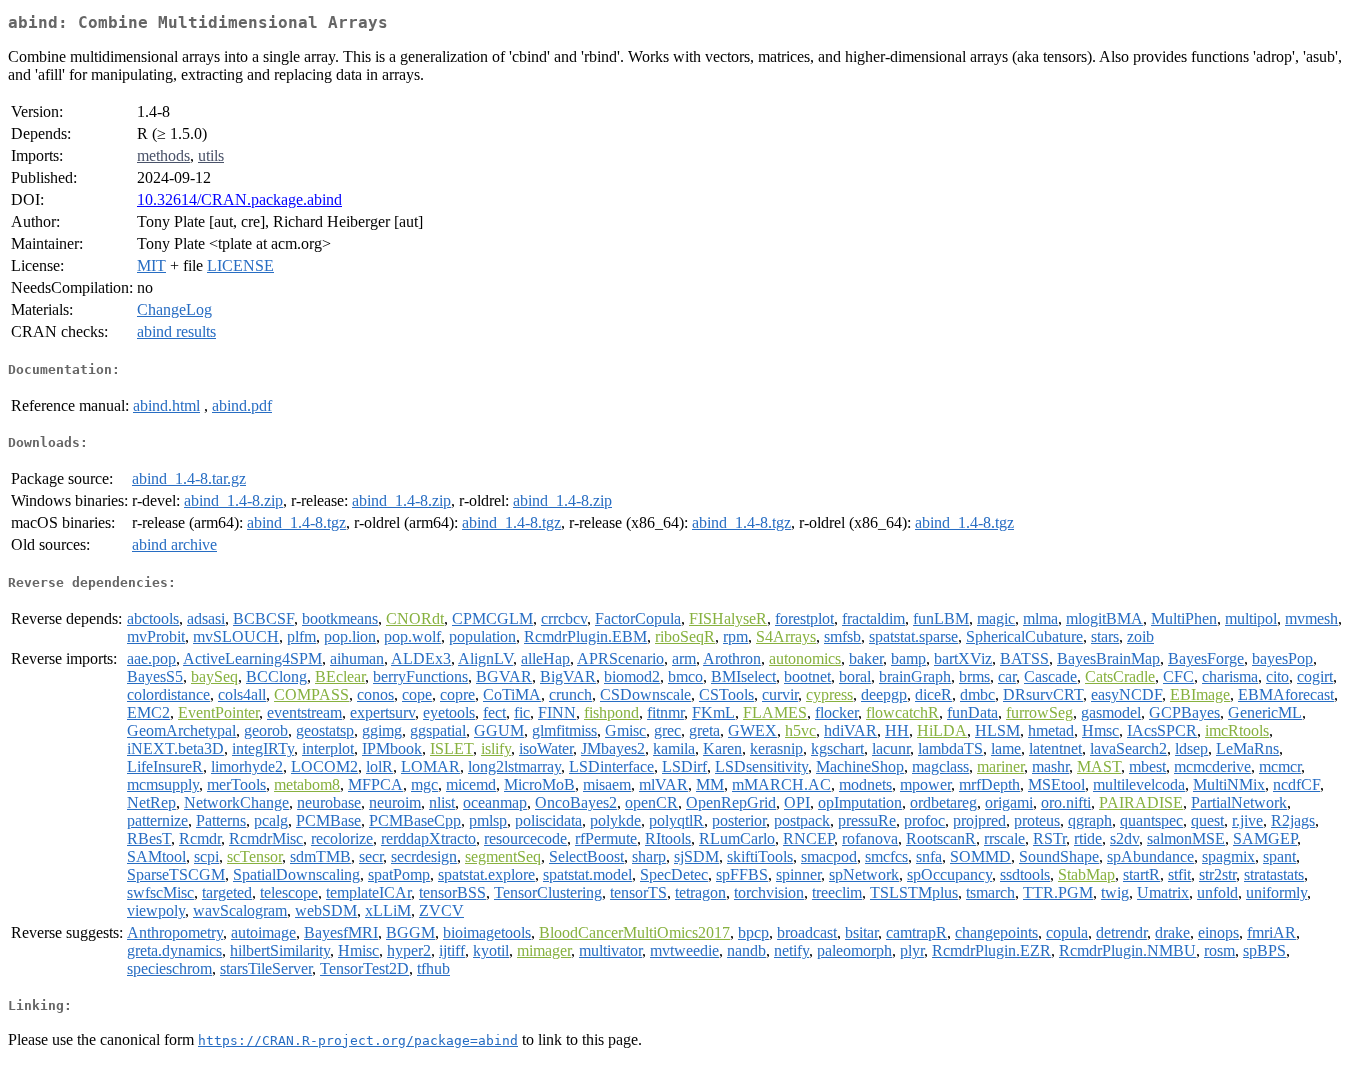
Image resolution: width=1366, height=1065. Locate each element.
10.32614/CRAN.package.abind (239, 199)
